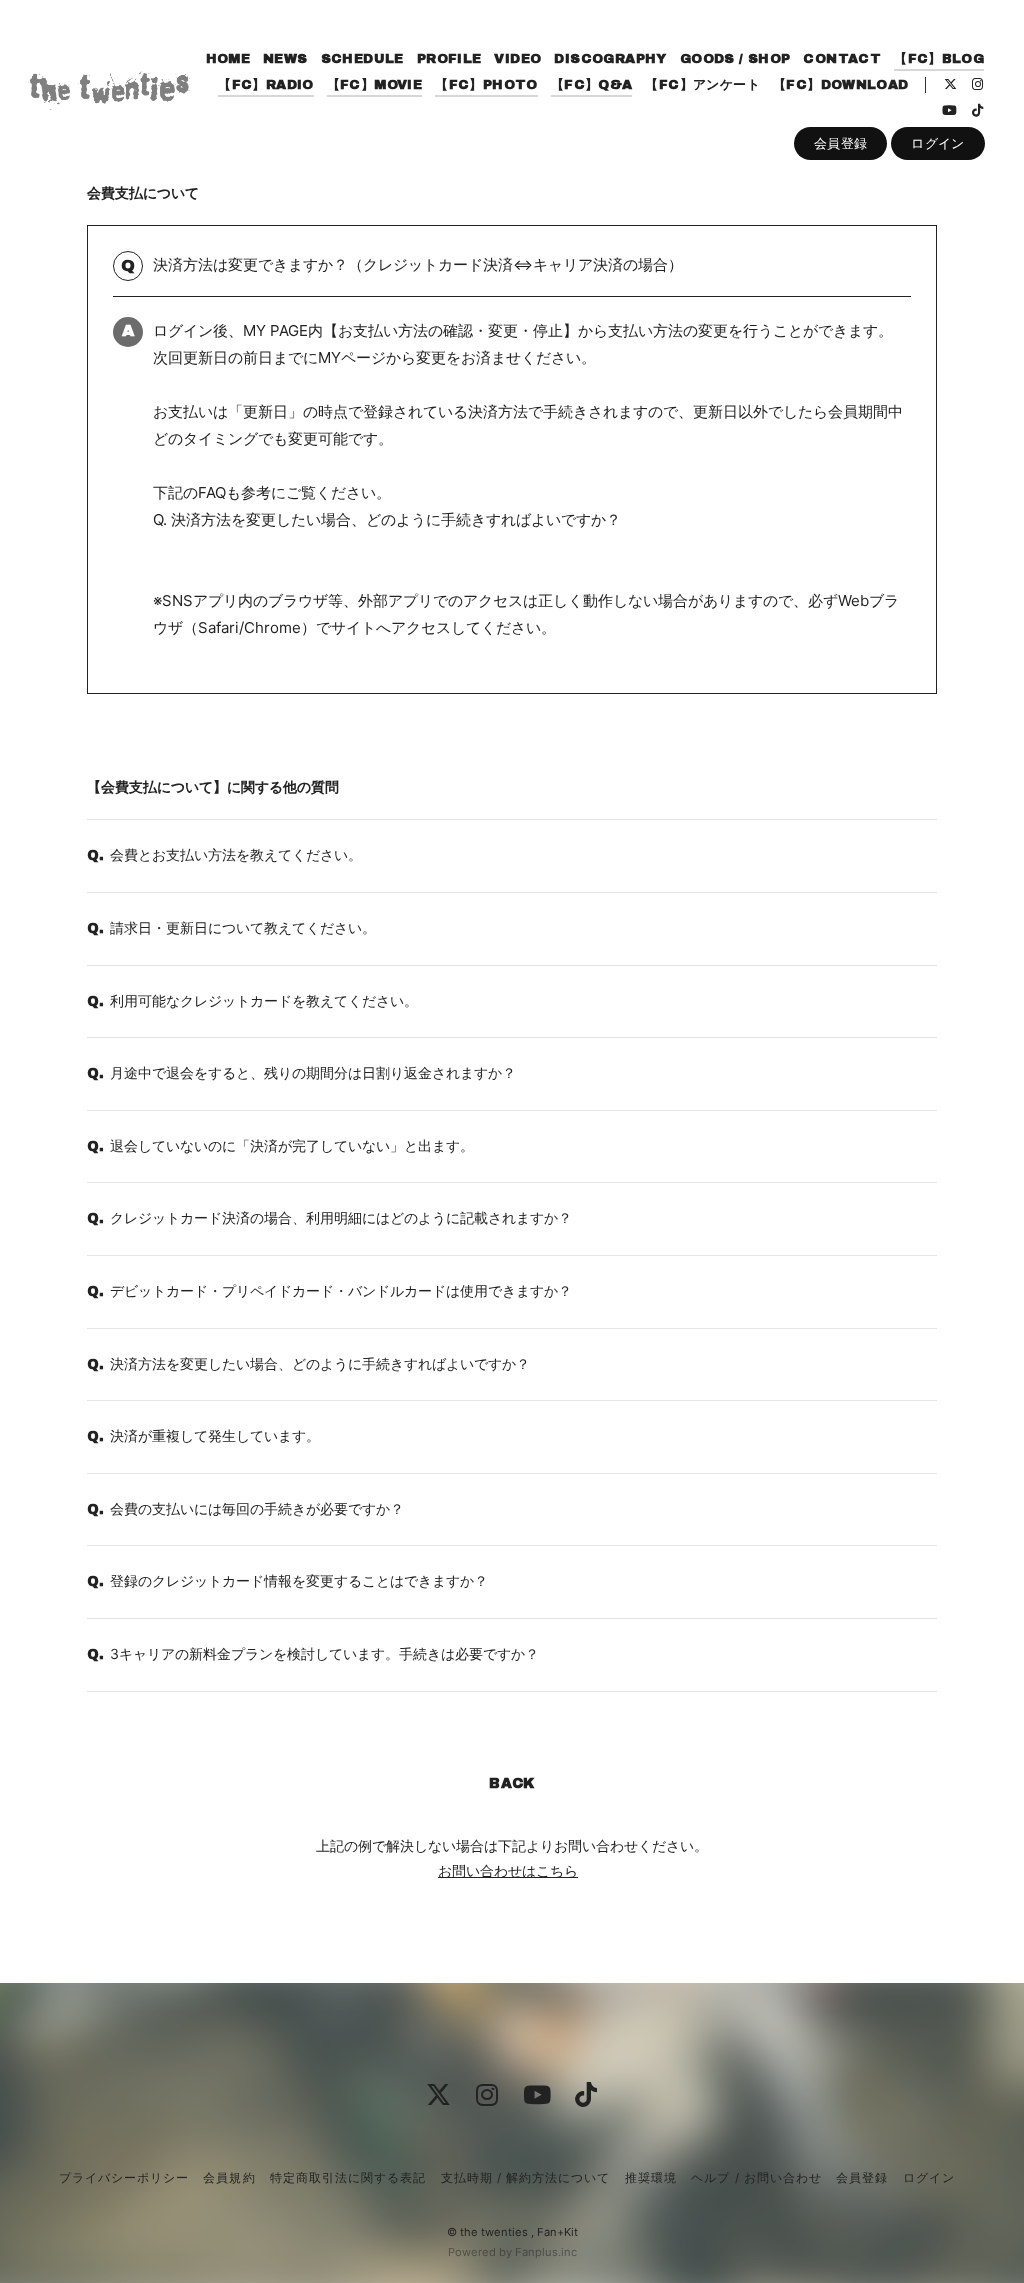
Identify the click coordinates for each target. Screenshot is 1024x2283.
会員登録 (841, 143)
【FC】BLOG (939, 59)
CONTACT (842, 59)
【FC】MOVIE (375, 85)
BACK (512, 1783)
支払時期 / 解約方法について (526, 2177)
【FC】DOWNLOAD (841, 85)
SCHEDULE (362, 59)
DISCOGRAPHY (610, 59)
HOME (228, 59)
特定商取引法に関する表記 (348, 2177)
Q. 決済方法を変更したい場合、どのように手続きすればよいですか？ (387, 519)
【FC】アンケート (702, 85)
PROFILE (449, 59)
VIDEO (517, 59)
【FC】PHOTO (486, 85)
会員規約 (229, 2177)
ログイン (938, 143)
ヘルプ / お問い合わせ (756, 2177)
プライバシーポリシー (124, 2177)
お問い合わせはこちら (508, 1870)
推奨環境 (651, 2177)
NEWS (285, 59)
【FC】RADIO (266, 85)
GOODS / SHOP (735, 59)
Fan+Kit (557, 2232)
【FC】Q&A (592, 85)
